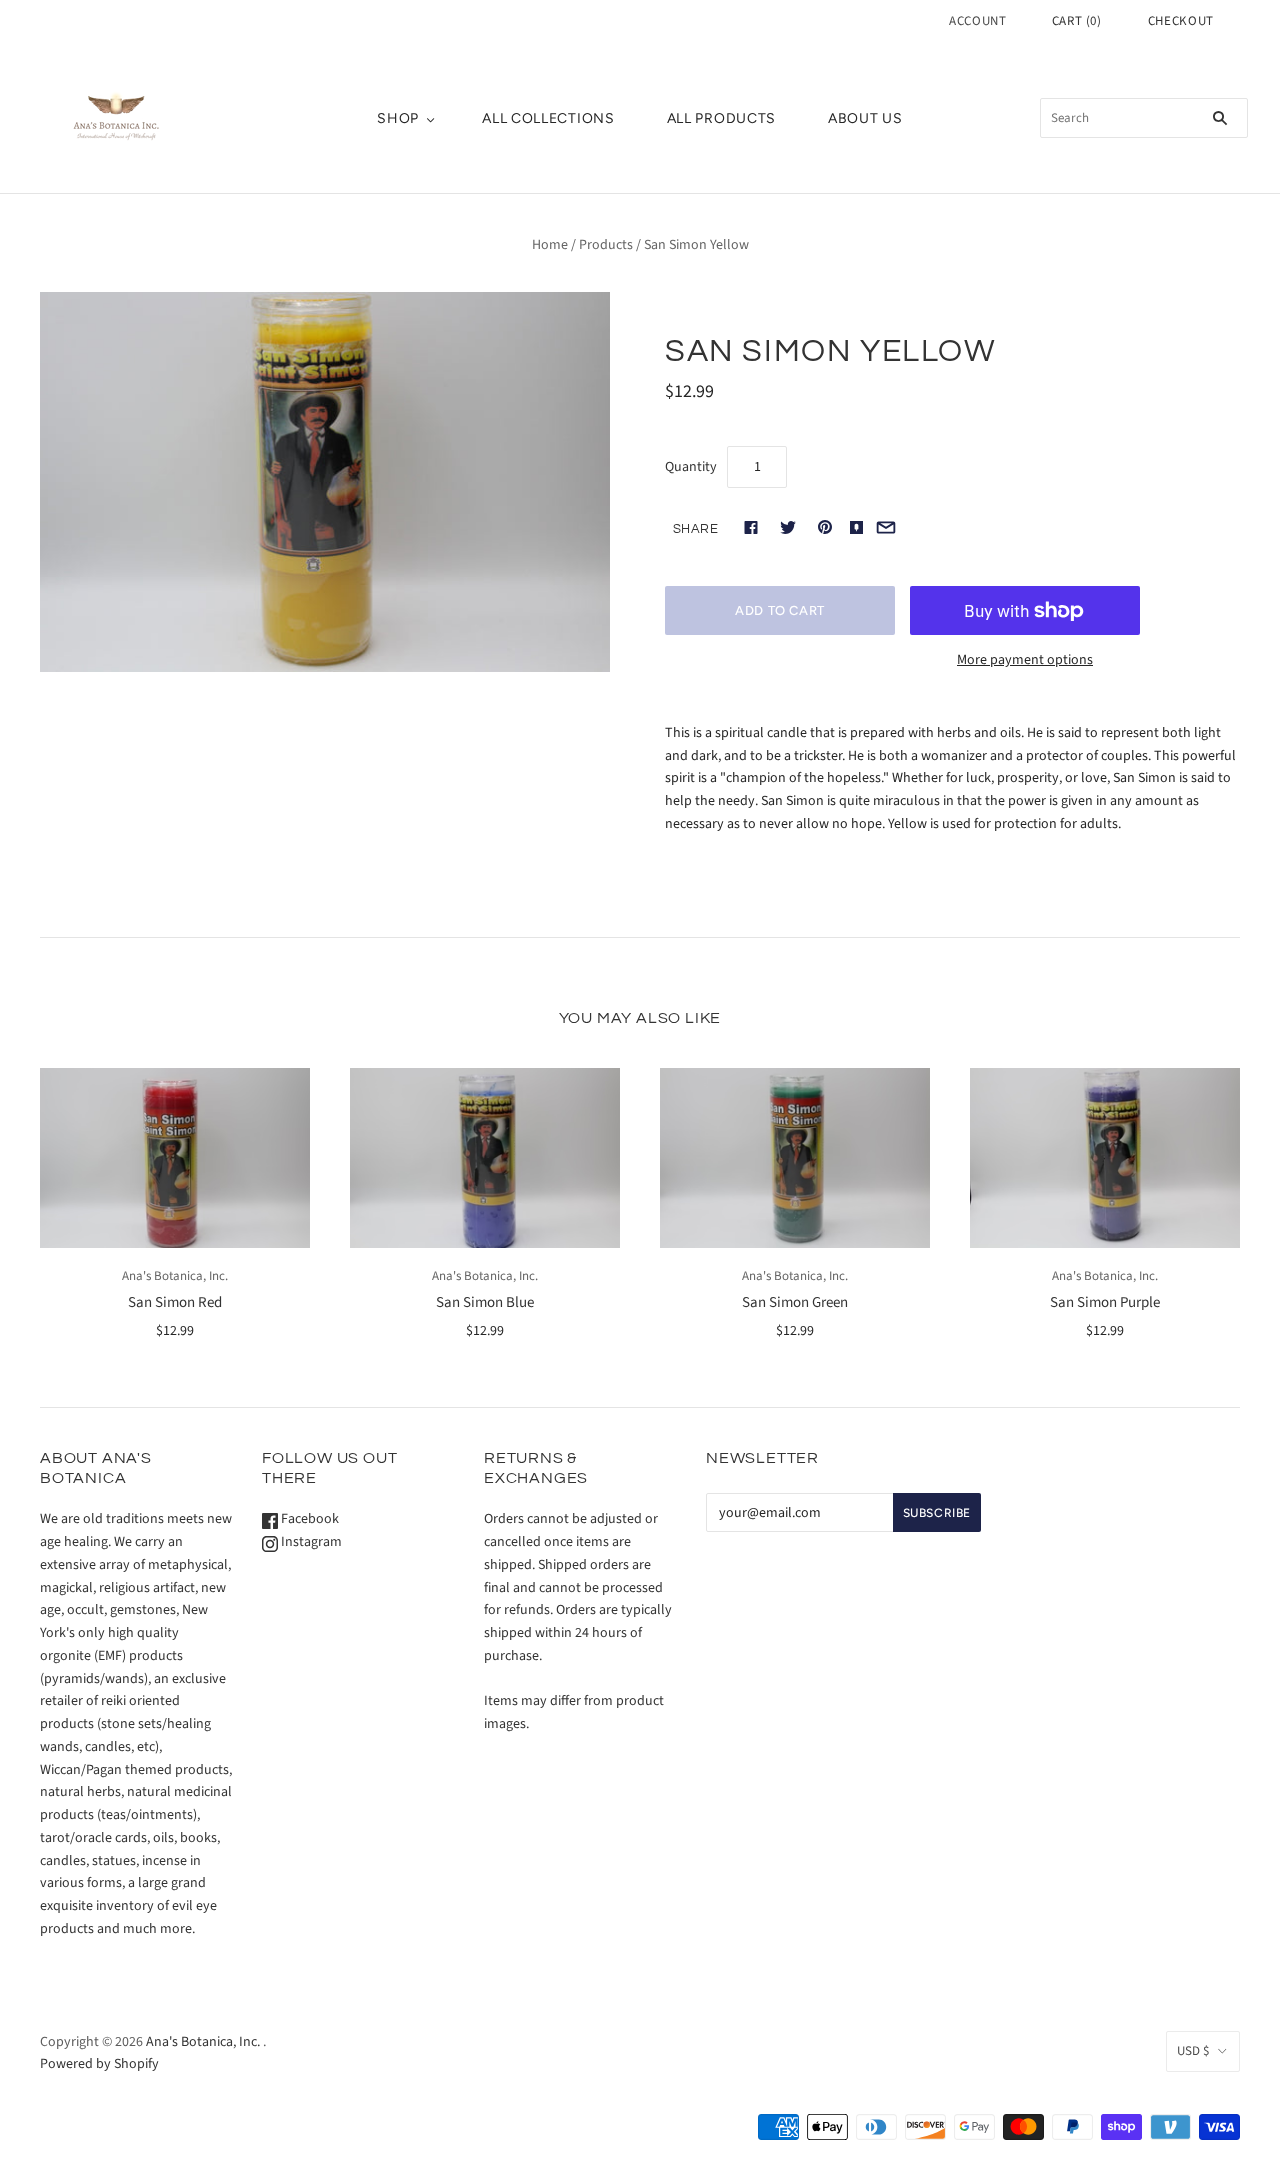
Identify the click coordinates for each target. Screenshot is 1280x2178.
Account (978, 21)
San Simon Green (795, 1302)
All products (721, 118)
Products (606, 245)
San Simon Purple (1105, 1302)
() (1077, 21)
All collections (548, 118)
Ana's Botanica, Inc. (175, 1276)
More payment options (1025, 660)
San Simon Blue (485, 1302)
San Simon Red (175, 1302)
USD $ (1193, 2051)
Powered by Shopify (99, 2064)
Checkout (1181, 21)
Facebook (308, 1519)
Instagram (310, 1542)
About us (865, 118)
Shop (398, 118)
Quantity (691, 467)
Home (550, 245)
